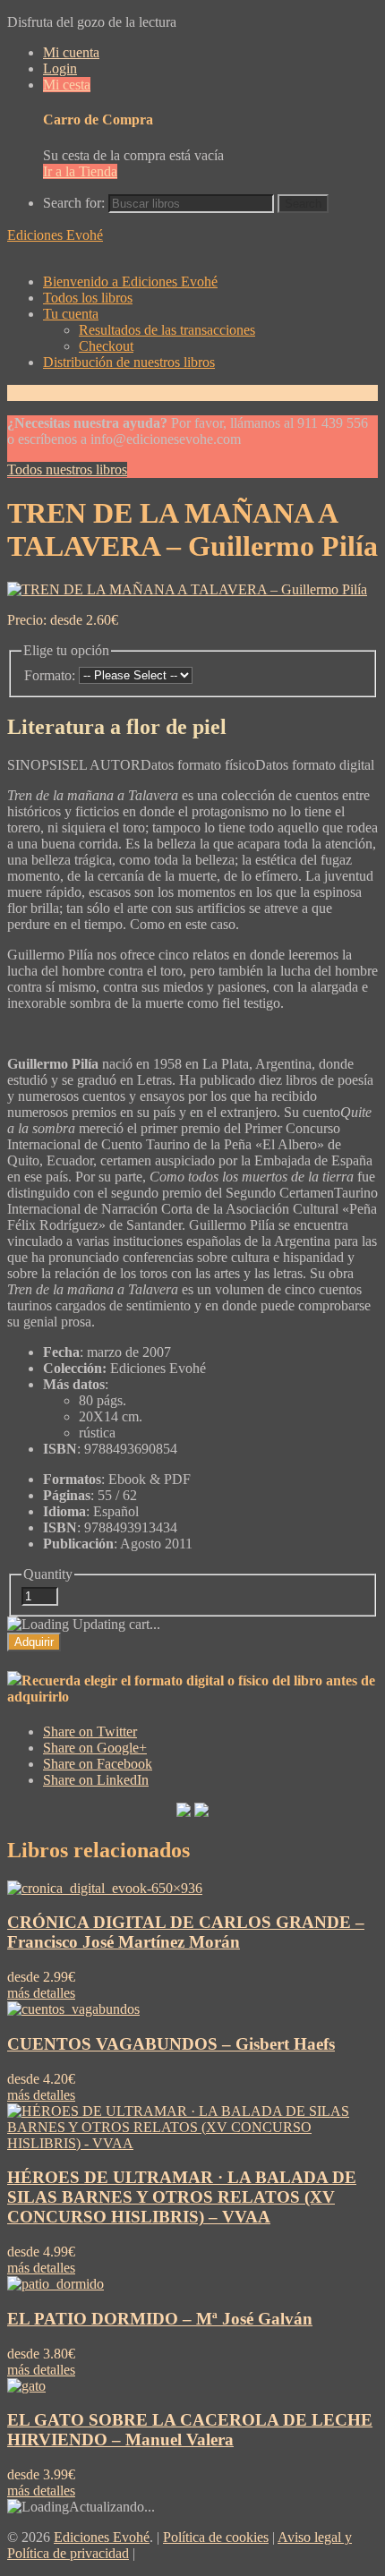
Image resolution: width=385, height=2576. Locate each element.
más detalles (41, 1993)
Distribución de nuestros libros (129, 362)
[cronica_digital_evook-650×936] (105, 1888)
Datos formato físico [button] (198, 765)
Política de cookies (216, 2537)
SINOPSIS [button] (38, 765)
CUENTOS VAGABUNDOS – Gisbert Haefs (171, 2044)
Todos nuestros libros (67, 469)
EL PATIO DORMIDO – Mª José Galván (160, 2319)
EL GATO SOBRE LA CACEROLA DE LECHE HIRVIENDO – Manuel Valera (190, 2430)
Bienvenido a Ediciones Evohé (130, 281)
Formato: (50, 675)
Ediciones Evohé (55, 235)
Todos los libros (88, 298)
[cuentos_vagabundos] (73, 2009)
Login (60, 68)
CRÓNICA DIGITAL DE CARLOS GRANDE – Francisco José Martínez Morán (186, 1932)
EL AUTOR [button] (105, 765)
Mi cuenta (71, 52)
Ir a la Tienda (80, 171)
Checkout (106, 346)
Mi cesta (67, 85)
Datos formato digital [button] (315, 765)
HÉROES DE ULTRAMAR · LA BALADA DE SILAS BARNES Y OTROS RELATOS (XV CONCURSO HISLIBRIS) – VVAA (182, 2197)
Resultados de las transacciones (167, 330)
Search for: (74, 203)
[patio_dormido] (56, 2284)
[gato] (26, 2386)
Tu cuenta (71, 314)
